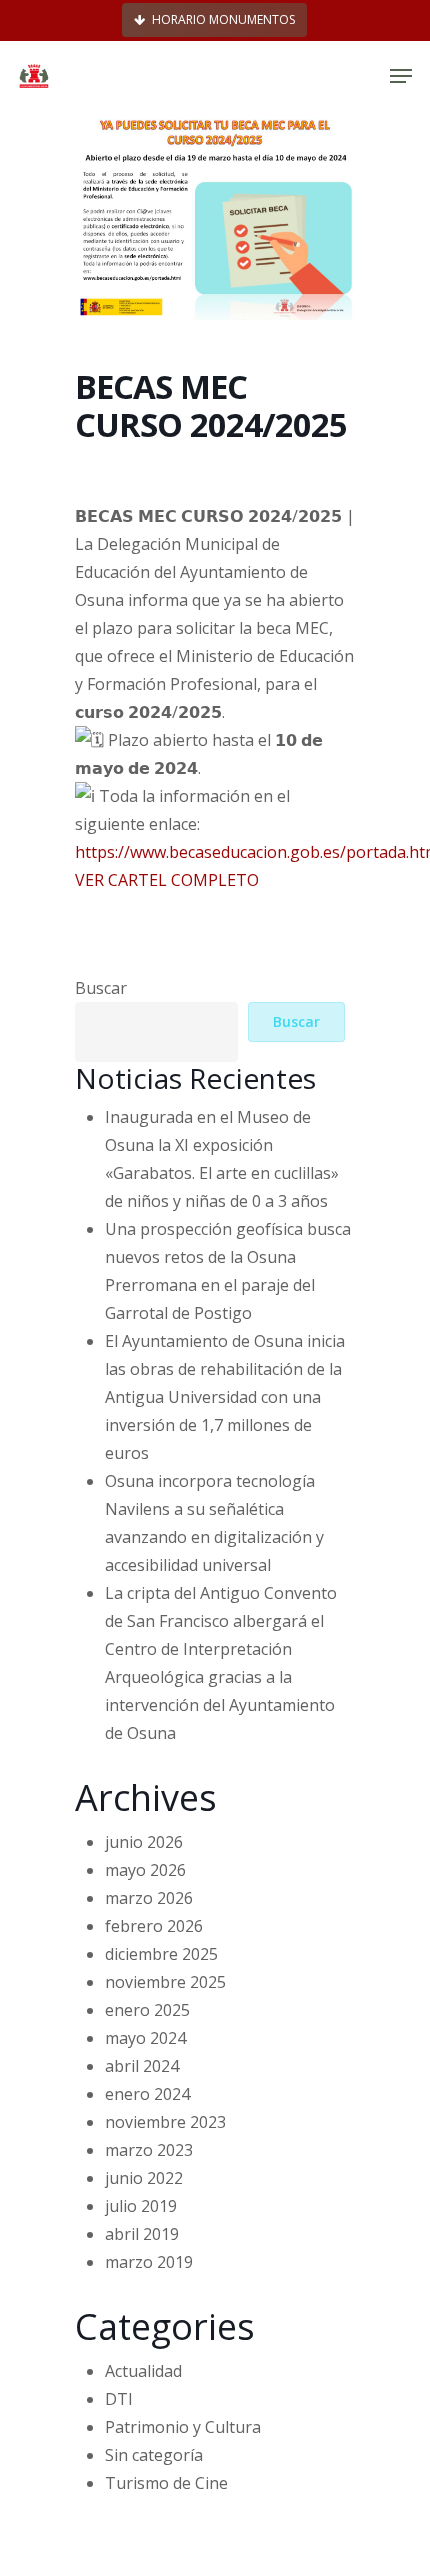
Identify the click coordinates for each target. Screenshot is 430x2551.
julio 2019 (141, 2206)
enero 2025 (147, 2010)
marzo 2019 (149, 2262)
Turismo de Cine (166, 2483)
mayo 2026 (145, 1870)
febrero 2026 (154, 1926)
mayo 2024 (145, 2038)
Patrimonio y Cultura (183, 2427)
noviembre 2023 (165, 2122)
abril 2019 (142, 2234)
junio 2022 (144, 2178)
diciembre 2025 (161, 1954)
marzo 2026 (149, 1898)
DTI (119, 2399)
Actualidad (143, 2371)
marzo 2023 (149, 2150)
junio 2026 (144, 1842)
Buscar (101, 988)
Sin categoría (154, 2455)
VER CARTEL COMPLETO (167, 880)
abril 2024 (142, 2066)
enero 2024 (147, 2094)
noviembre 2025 (165, 1982)
